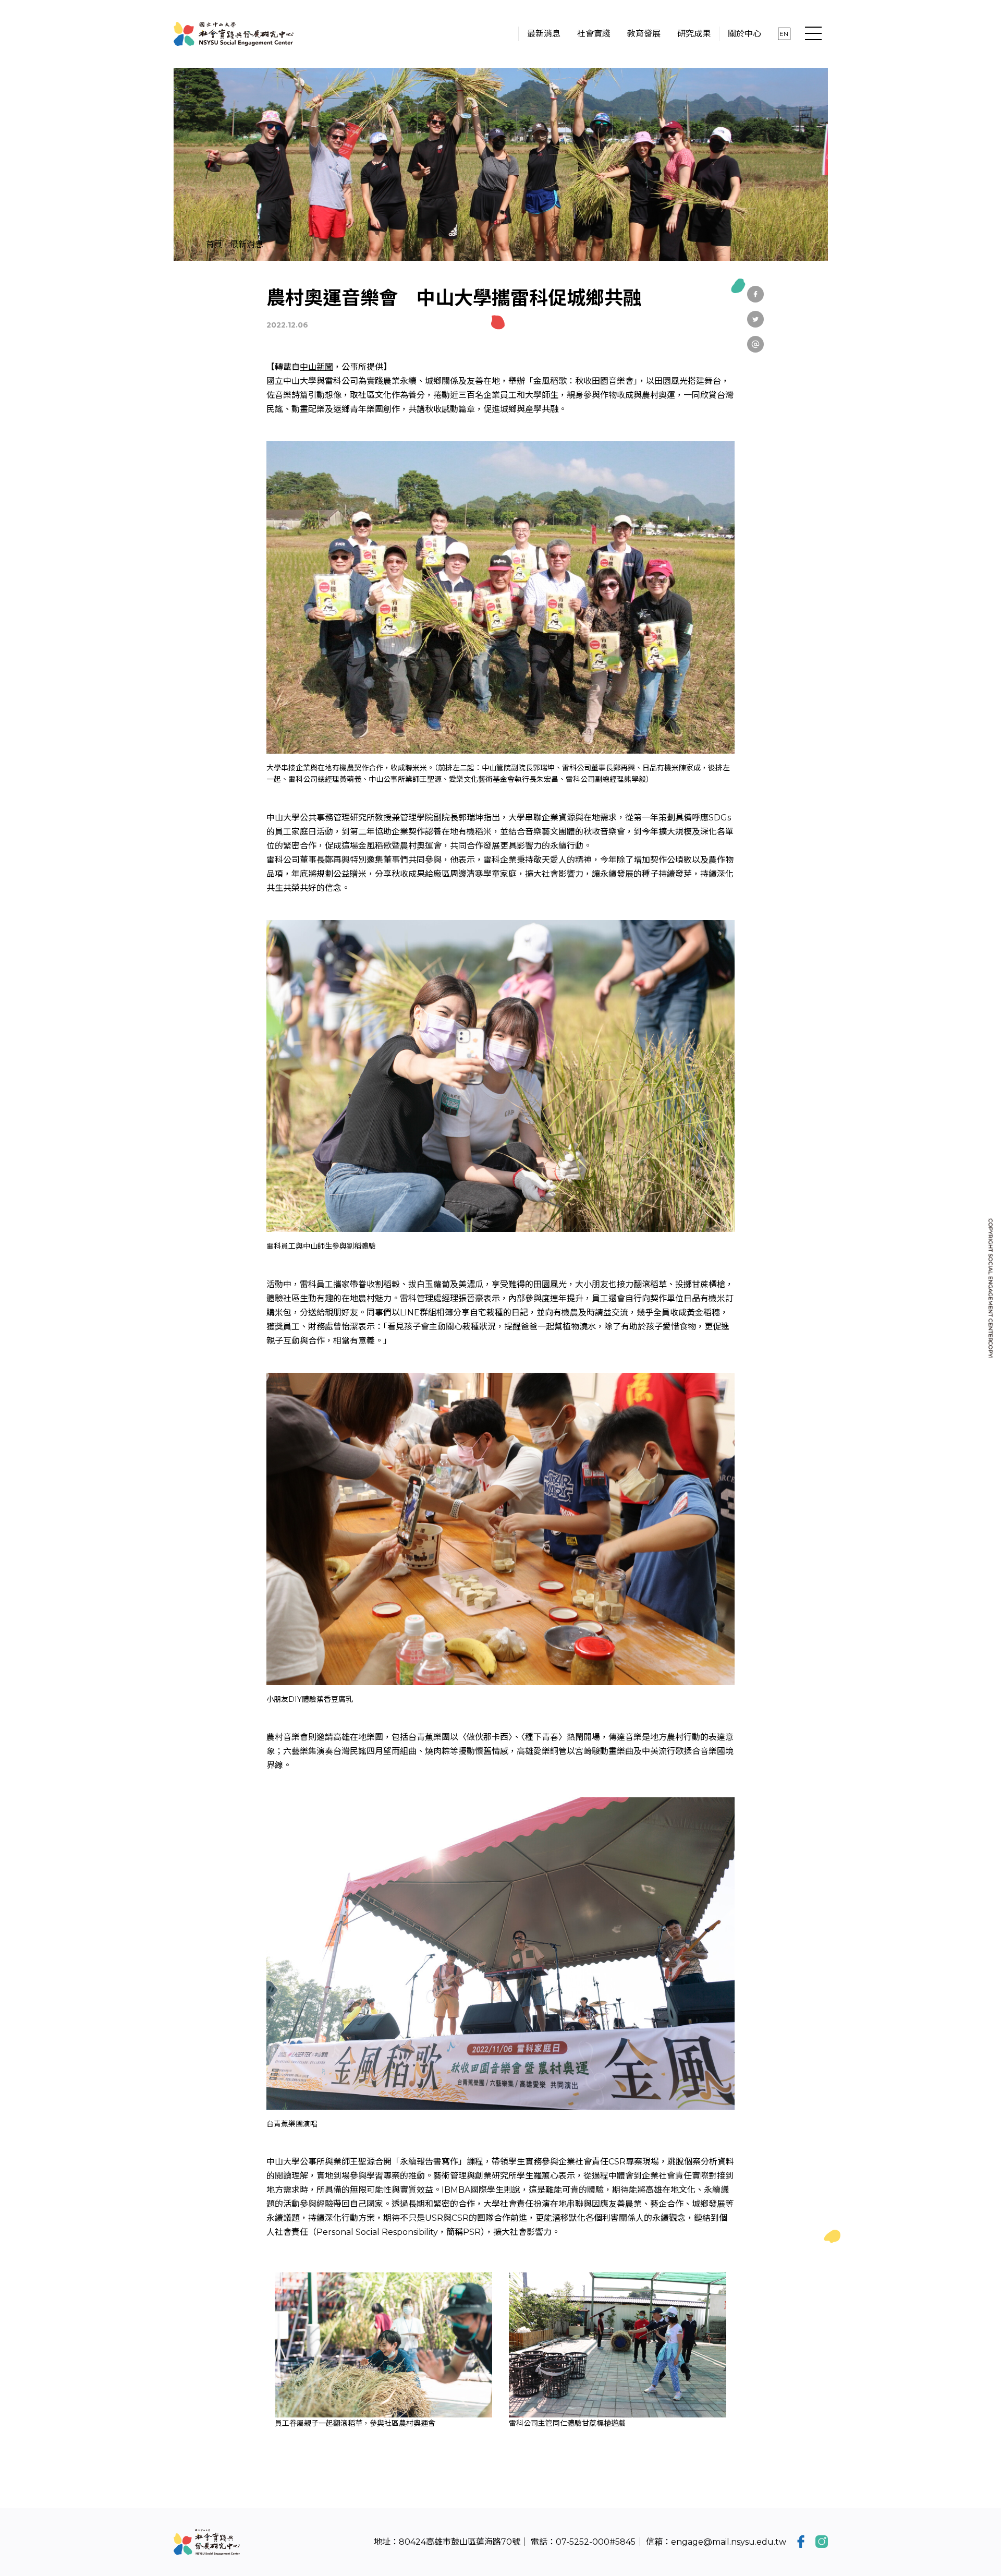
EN (784, 34)
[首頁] (234, 34)
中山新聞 (316, 367)
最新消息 (247, 244)
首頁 (214, 244)
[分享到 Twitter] (755, 319)
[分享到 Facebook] (755, 294)
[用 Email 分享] (755, 344)
